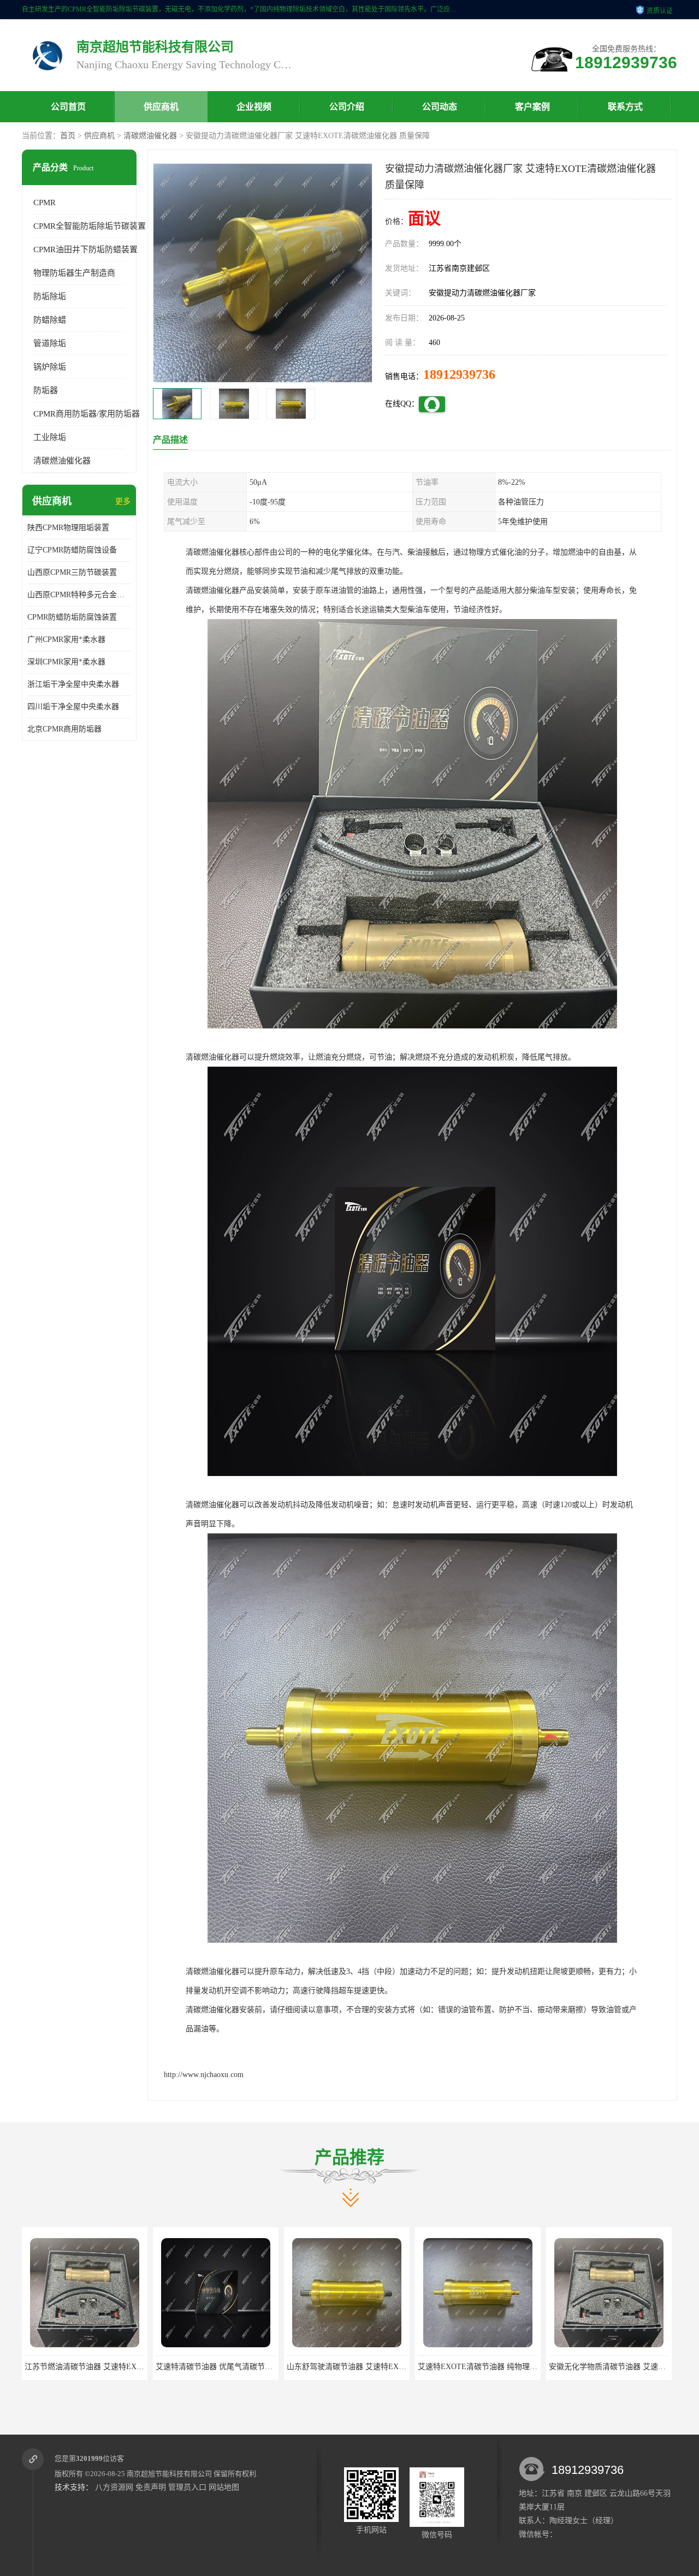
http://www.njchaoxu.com (204, 2075)
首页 (68, 136)
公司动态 (440, 107)
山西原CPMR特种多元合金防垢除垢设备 (79, 595)
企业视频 (254, 107)
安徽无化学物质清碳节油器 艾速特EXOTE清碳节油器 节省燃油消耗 (532, 2367)
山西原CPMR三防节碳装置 (72, 572)
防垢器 (46, 390)
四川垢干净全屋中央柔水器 (73, 707)
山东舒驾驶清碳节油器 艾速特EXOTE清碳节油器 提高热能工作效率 (270, 2367)
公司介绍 (347, 107)
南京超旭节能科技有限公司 (169, 2474)
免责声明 (151, 2487)
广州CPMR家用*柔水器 (66, 639)
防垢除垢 (50, 296)
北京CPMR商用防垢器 (64, 729)
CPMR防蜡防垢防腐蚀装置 (72, 617)
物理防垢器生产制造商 (74, 273)
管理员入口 (187, 2487)
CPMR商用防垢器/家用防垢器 (87, 414)
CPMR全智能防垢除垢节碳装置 (90, 226)
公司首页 (68, 107)
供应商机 (161, 107)
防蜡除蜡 (50, 320)
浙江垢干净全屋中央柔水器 (73, 684)
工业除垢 (50, 437)
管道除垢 (50, 343)
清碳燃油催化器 (150, 136)
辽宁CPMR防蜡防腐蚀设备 (72, 550)
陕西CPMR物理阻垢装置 (68, 528)
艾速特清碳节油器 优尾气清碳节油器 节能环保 (103, 2367)
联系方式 (625, 107)
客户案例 (532, 107)
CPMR (45, 203)
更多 (123, 501)
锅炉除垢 (50, 367)
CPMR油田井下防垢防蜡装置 (85, 249)
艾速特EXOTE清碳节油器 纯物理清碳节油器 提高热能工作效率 (393, 2367)
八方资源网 (114, 2487)
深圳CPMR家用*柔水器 (66, 662)
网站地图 (224, 2487)
